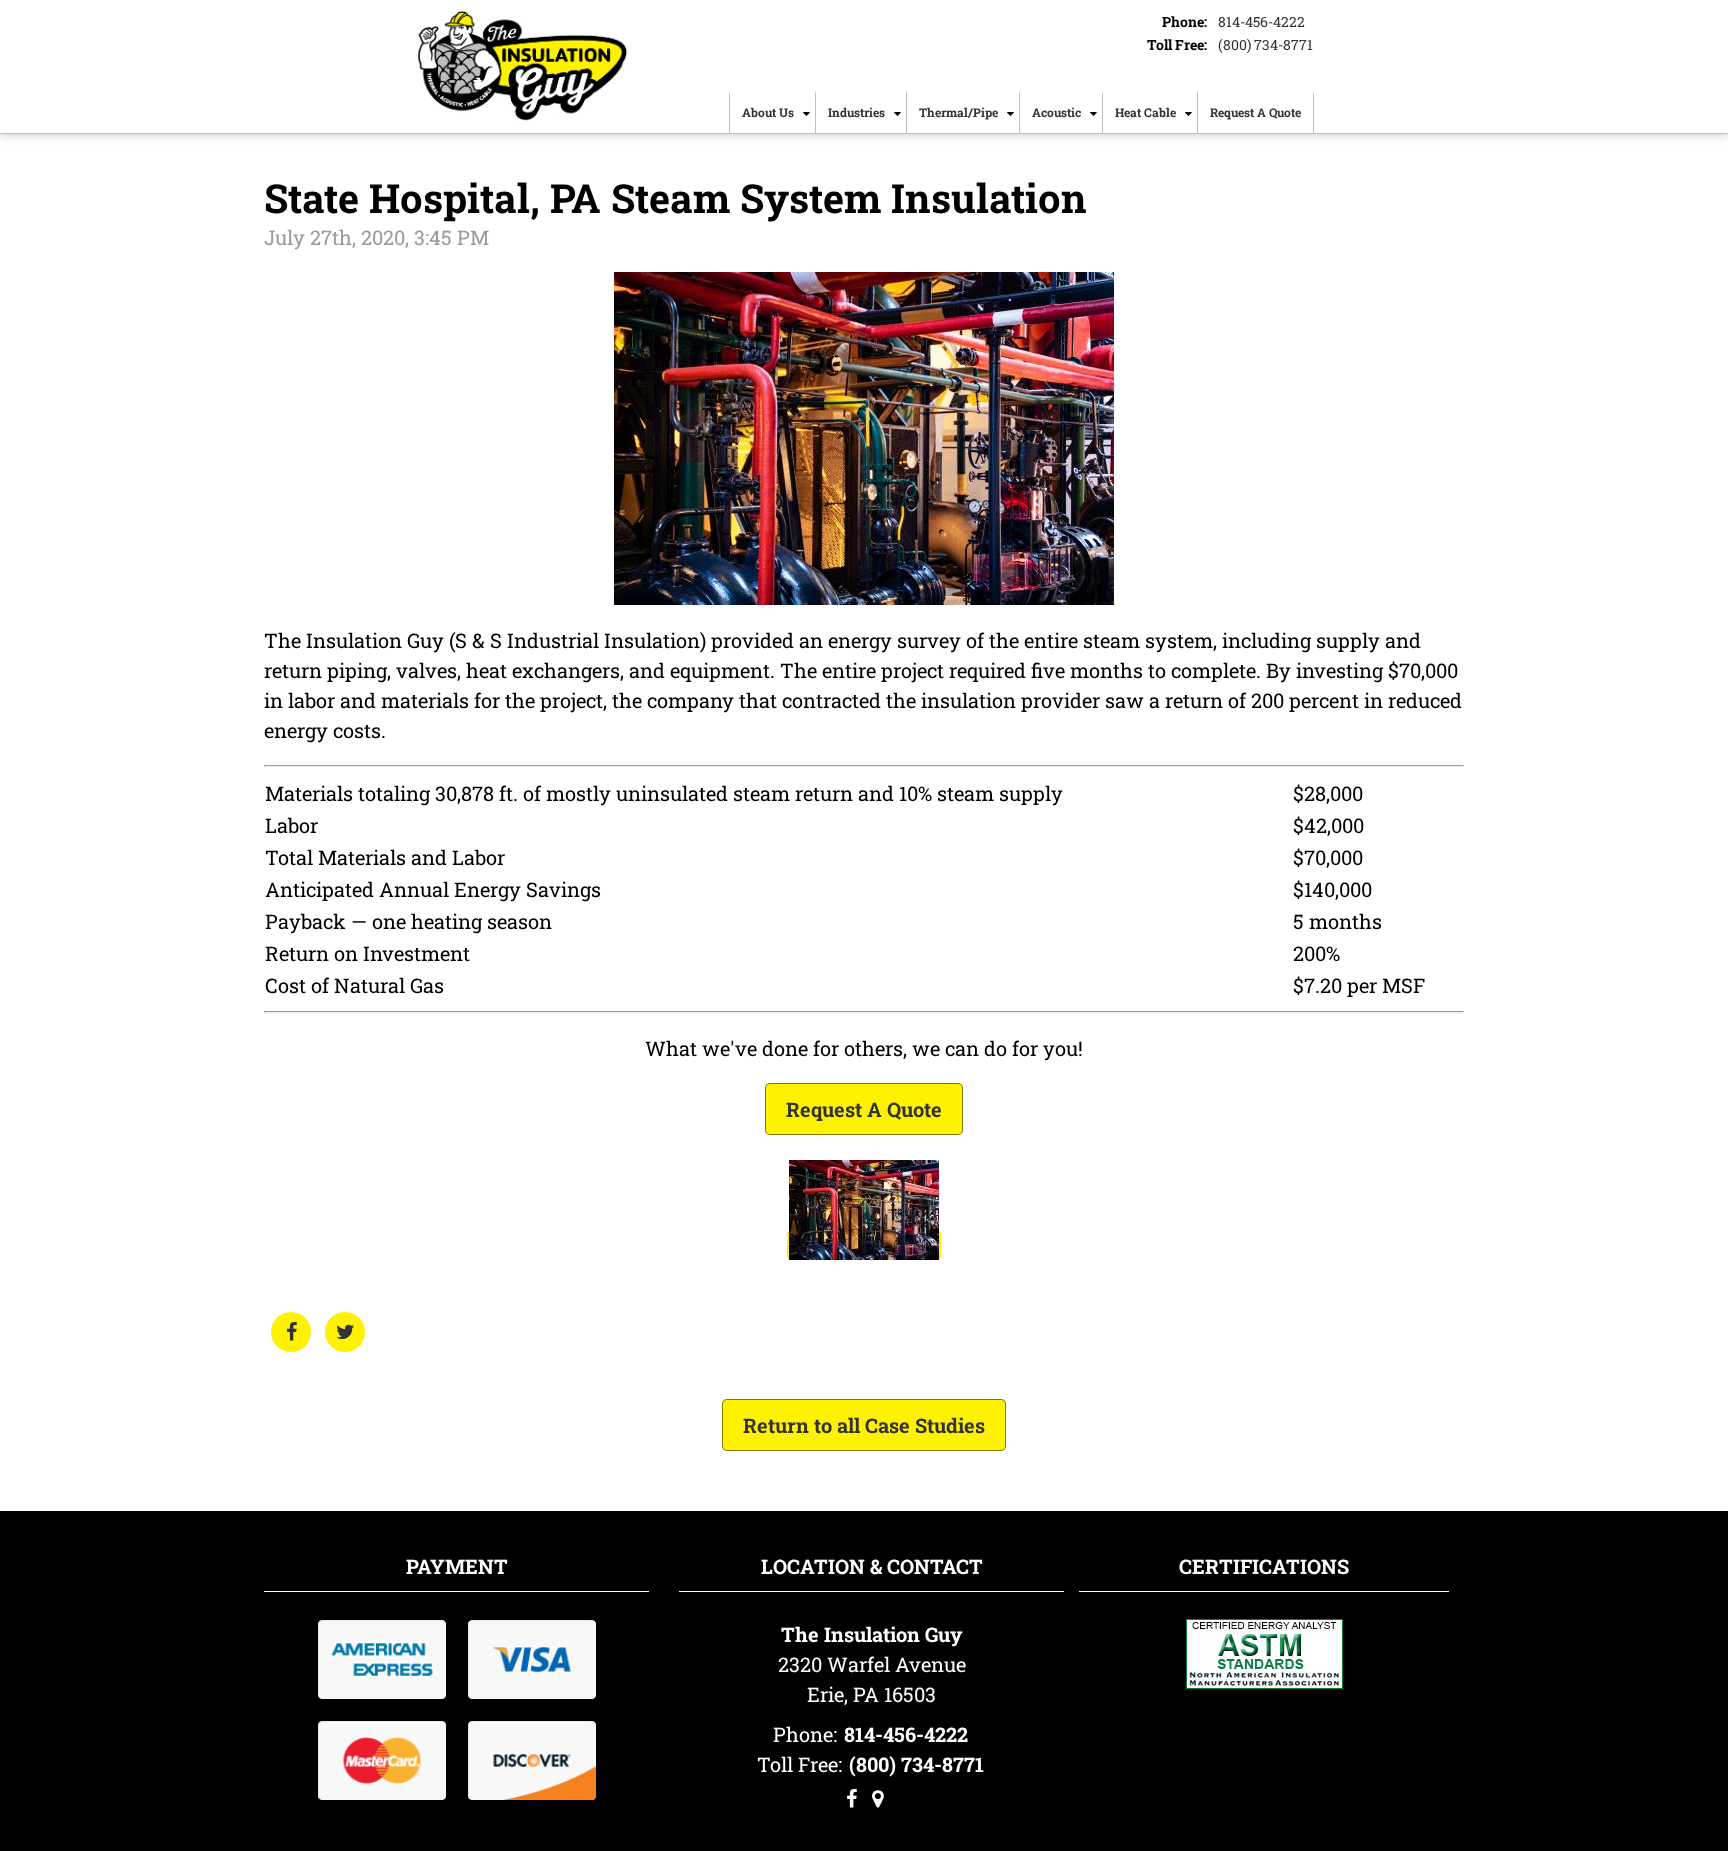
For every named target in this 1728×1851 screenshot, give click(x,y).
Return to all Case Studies (864, 1425)
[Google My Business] (877, 1799)
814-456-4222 (1261, 21)
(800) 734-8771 (1265, 44)
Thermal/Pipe (958, 112)
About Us (768, 112)
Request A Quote (1255, 112)
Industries (856, 112)
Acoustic (1056, 112)
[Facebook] (851, 1799)
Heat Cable (1145, 112)
